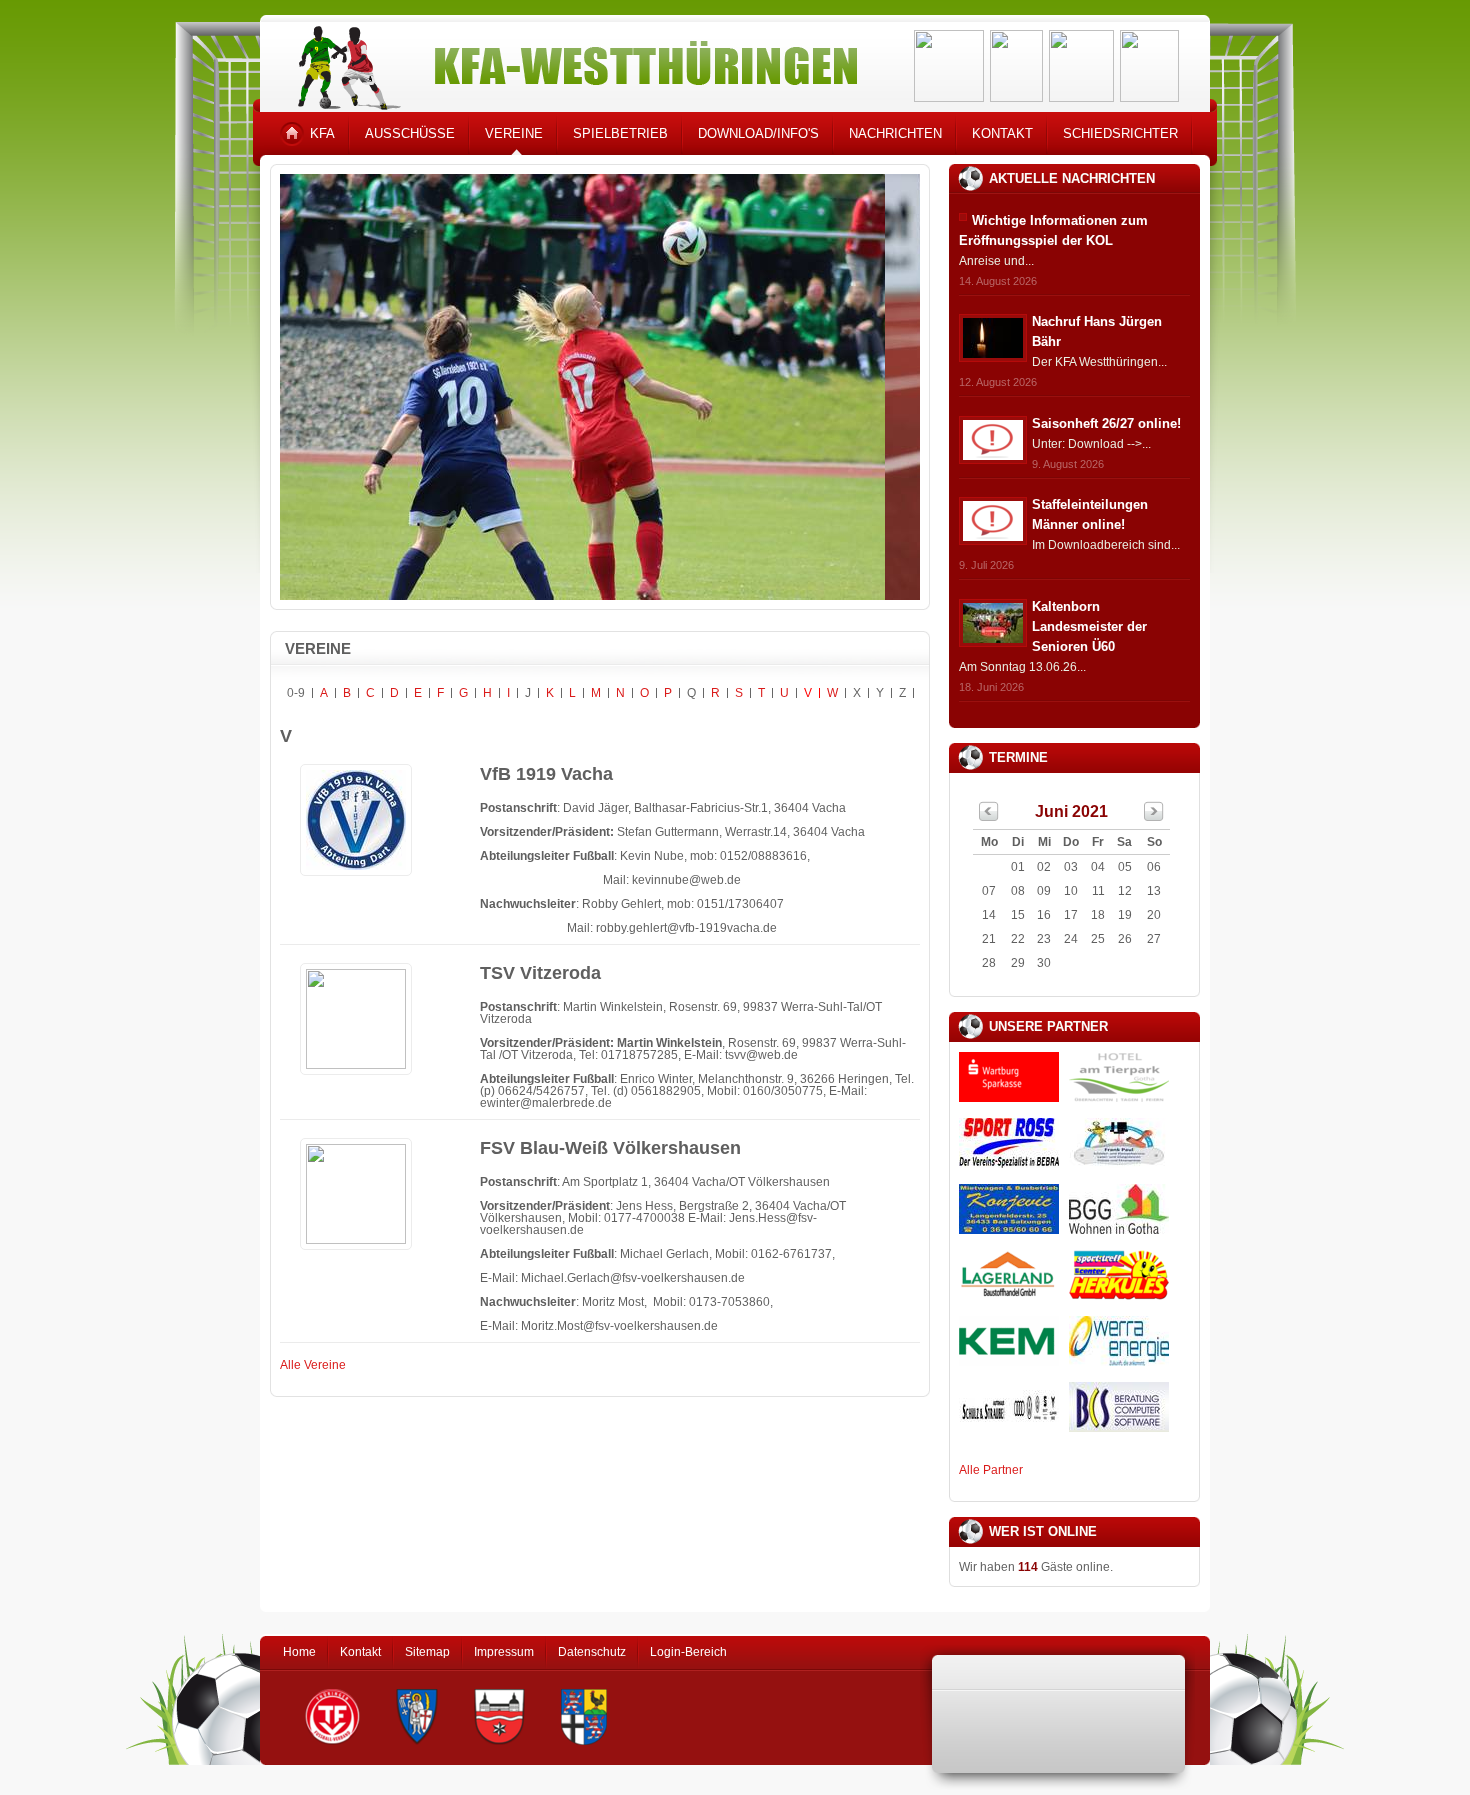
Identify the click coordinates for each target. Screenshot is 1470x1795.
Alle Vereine (313, 1365)
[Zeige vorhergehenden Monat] (989, 817)
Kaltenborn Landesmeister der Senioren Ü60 (1089, 626)
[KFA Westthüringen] (569, 62)
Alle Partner (991, 1470)
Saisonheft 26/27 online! (1106, 423)
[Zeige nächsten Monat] (1154, 817)
